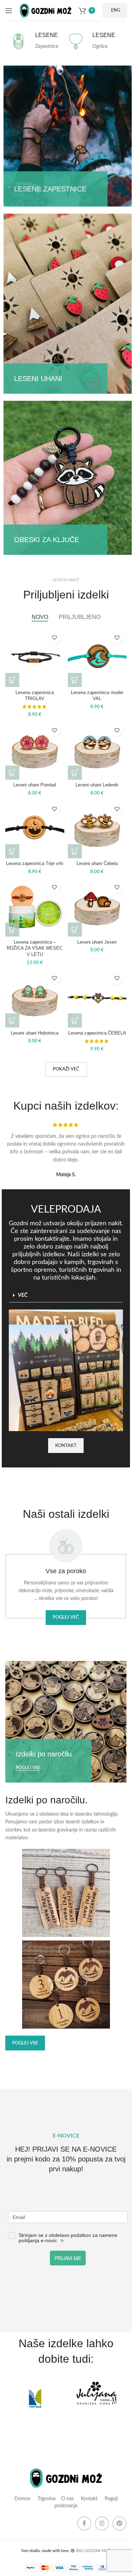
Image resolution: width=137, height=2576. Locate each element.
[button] (12, 680)
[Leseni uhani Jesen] (97, 907)
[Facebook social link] (84, 2523)
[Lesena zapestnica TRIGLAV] (35, 658)
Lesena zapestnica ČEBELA (97, 1033)
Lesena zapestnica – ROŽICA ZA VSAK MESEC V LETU (35, 948)
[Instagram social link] (102, 2523)
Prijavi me (68, 2258)
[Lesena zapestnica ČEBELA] (97, 998)
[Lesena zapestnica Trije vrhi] (35, 829)
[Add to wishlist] (55, 638)
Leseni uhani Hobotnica (35, 1033)
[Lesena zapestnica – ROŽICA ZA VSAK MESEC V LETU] (35, 907)
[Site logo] (46, 10)
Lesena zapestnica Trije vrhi (35, 864)
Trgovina (46, 2499)
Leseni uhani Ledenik (97, 785)
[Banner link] (68, 136)
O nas (67, 2499)
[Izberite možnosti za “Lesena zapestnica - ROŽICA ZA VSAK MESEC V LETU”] (12, 930)
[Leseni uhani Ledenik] (97, 750)
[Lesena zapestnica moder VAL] (97, 658)
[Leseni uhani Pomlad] (35, 750)
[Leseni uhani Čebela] (97, 829)
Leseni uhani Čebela (97, 864)
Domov (22, 2499)
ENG (116, 10)
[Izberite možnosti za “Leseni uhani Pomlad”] (12, 773)
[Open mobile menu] (9, 11)
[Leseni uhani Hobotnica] (35, 998)
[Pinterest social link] (119, 2523)
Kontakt (89, 2499)
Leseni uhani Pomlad (35, 785)
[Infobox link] (37, 41)
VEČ (23, 1295)
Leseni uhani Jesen (97, 942)
